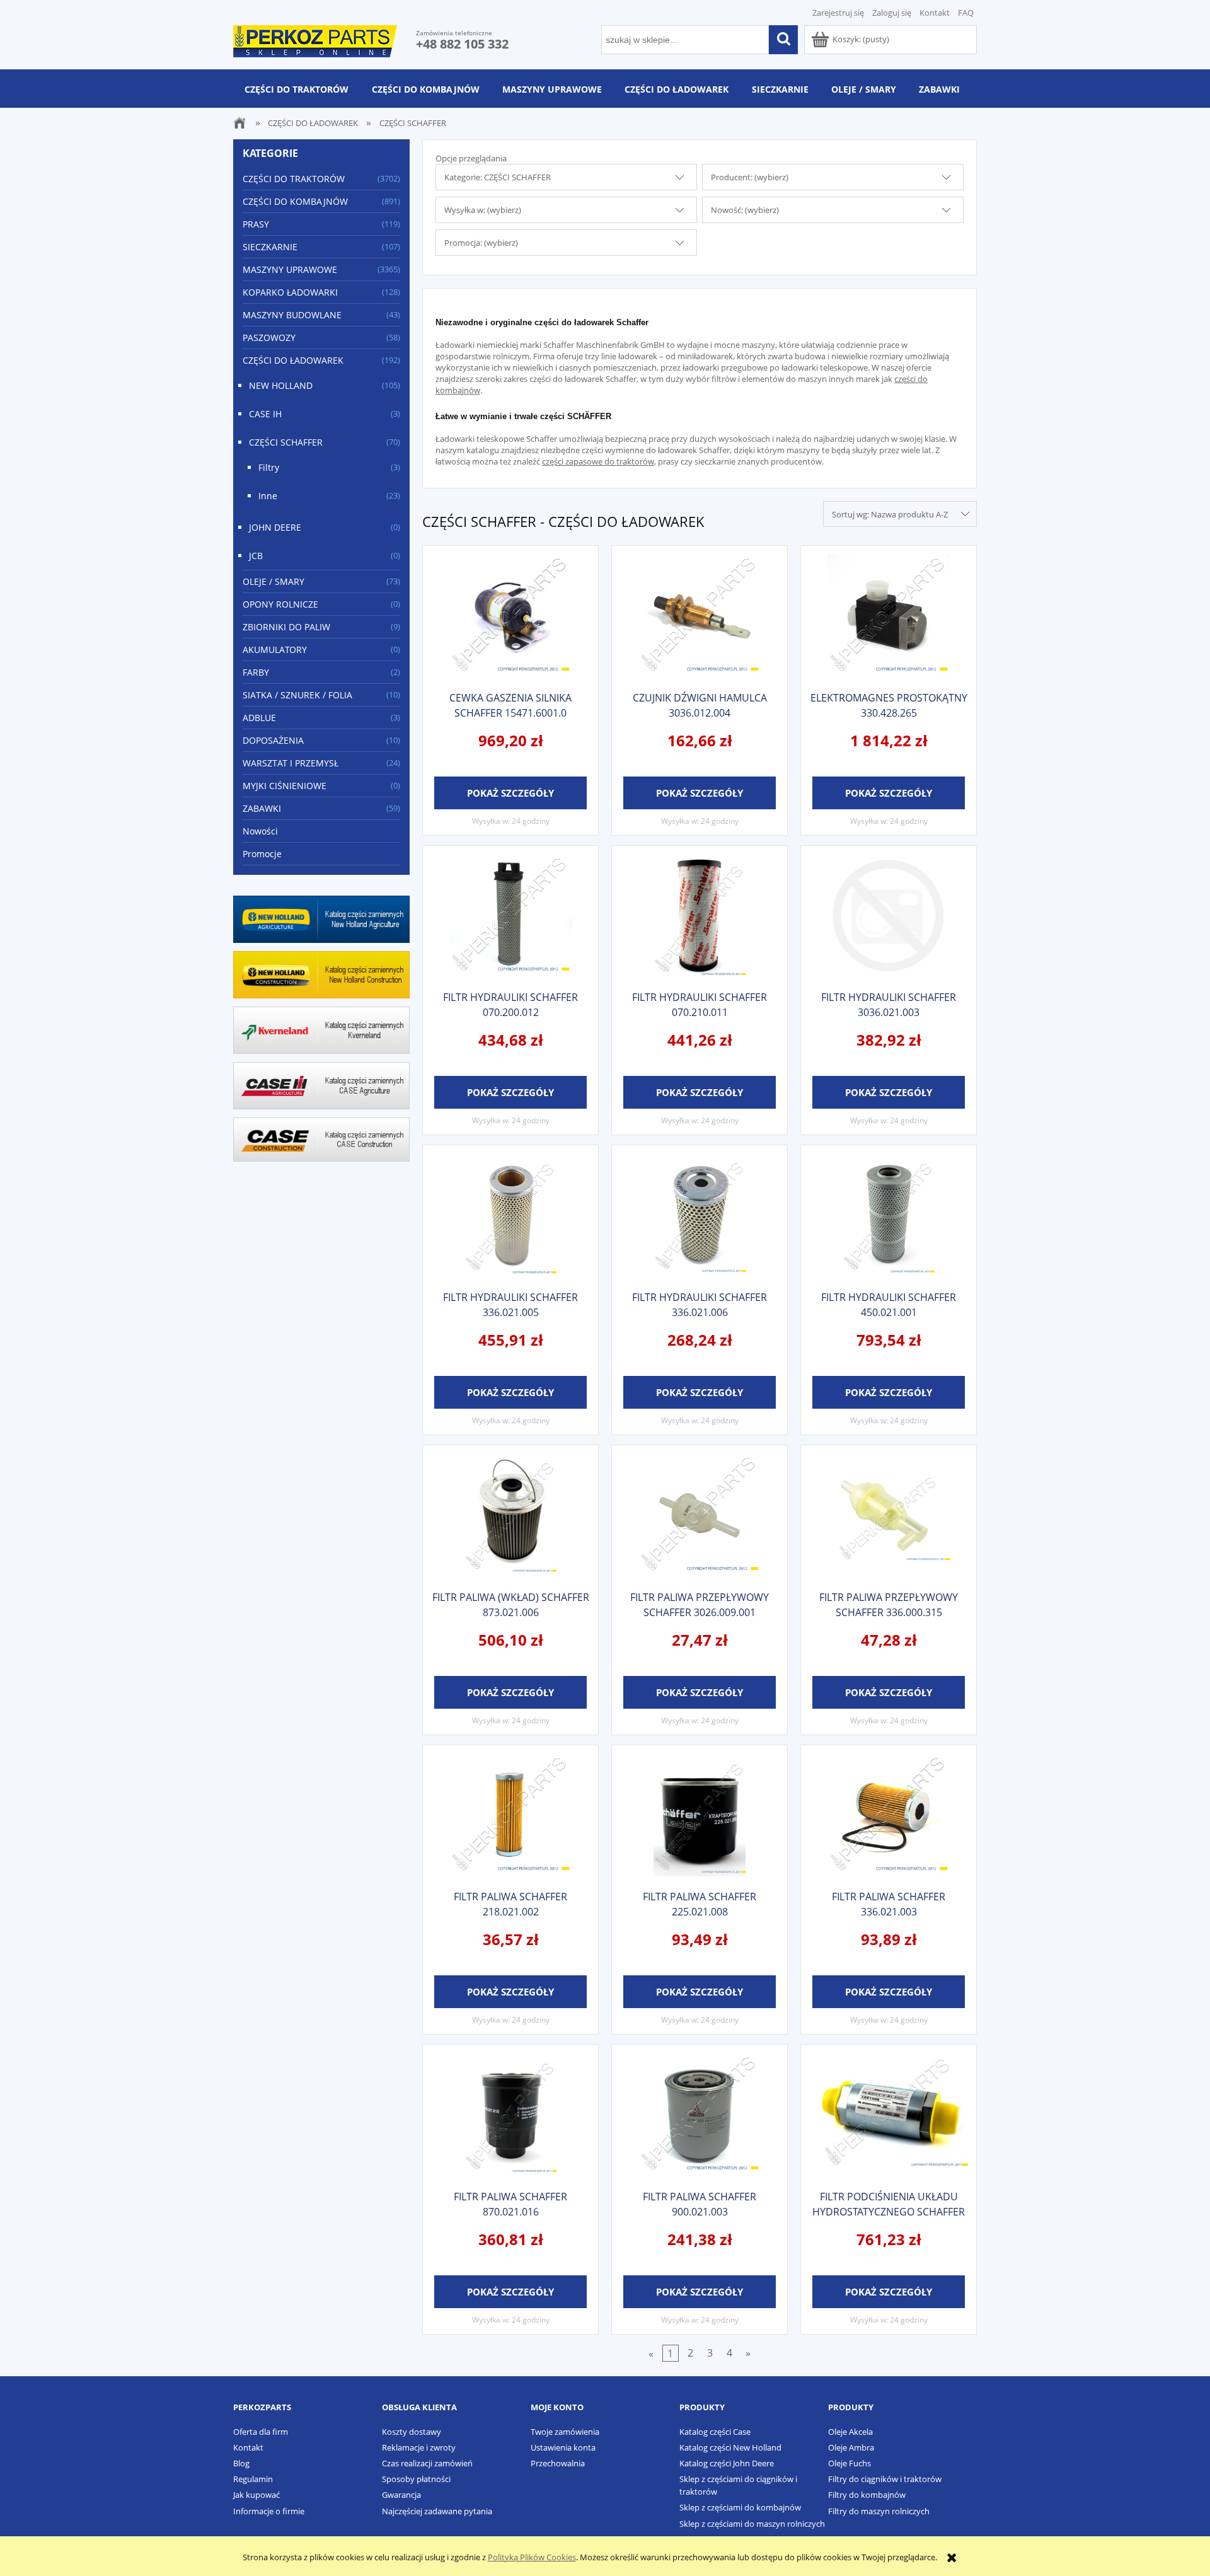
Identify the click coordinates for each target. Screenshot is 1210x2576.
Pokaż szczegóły (510, 793)
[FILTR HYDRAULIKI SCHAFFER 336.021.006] (700, 1216)
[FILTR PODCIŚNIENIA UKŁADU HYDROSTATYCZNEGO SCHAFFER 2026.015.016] (889, 2116)
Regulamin (253, 2479)
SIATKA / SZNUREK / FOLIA (297, 695)
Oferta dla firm (261, 2432)
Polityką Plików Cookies (532, 2557)
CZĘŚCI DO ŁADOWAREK (293, 360)
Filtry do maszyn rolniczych (879, 2511)
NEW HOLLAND (281, 385)
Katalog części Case (715, 2432)
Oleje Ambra (851, 2447)
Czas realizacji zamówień (427, 2463)
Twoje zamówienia (565, 2432)
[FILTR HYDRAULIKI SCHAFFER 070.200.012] (510, 917)
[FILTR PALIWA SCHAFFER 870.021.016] (510, 2116)
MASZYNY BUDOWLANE (292, 315)
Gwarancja (401, 2495)
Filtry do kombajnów (867, 2495)
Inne (268, 496)
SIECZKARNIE (270, 247)
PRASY (256, 224)
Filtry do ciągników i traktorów (885, 2479)
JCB (256, 556)
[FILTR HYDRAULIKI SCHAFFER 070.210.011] (700, 917)
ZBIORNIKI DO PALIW (286, 627)
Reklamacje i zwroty (419, 2447)
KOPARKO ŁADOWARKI (290, 292)
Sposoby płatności (416, 2479)
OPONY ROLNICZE (280, 604)
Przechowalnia (558, 2463)
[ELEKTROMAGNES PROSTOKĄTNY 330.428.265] (889, 617)
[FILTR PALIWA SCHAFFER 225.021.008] (700, 1816)
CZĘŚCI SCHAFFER (286, 442)
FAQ (966, 13)
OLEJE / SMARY (274, 581)
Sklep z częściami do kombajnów (740, 2507)
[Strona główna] (315, 39)
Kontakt (935, 13)
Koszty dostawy (412, 2432)
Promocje (262, 854)
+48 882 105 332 (462, 44)
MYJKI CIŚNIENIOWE (285, 786)
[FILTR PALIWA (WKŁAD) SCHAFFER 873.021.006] (510, 1516)
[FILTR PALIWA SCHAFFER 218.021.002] (510, 1816)
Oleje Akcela (850, 2432)
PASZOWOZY (269, 338)
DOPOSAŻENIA (273, 740)
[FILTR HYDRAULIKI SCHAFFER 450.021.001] (889, 1216)
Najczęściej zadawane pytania (437, 2511)
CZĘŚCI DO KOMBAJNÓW (295, 201)
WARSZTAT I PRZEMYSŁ (291, 763)
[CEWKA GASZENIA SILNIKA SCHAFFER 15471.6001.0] (510, 617)
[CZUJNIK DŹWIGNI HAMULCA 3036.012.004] (700, 617)
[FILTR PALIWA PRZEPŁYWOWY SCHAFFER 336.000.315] (889, 1516)
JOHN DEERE (275, 527)
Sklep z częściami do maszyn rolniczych (752, 2524)
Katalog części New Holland (730, 2447)
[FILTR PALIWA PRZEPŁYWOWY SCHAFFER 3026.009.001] (700, 1516)
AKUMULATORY (275, 650)
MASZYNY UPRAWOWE (290, 269)
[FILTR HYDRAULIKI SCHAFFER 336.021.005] (510, 1216)
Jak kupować (256, 2495)
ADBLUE (259, 718)
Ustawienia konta (563, 2447)
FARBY (256, 672)
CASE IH (265, 414)
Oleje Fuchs (850, 2463)
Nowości (260, 831)
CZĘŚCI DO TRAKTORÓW (294, 179)
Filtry (269, 467)
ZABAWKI (262, 808)
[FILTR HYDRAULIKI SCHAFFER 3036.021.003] (889, 917)
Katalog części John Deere (727, 2463)
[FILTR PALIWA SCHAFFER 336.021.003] (889, 1816)
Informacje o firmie (269, 2511)
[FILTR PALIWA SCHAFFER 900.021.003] (700, 2116)
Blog (241, 2463)
